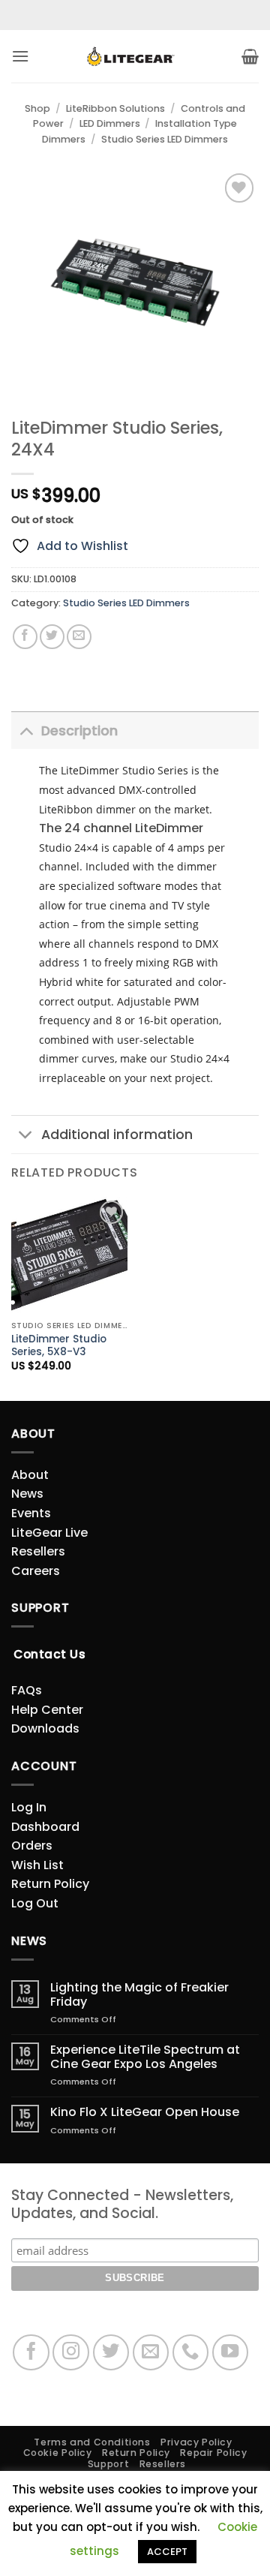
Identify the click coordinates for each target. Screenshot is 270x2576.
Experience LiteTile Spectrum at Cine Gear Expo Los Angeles (145, 2057)
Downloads (45, 1728)
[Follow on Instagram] (71, 2353)
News (27, 1494)
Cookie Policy (58, 2453)
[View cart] (250, 56)
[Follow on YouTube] (231, 2353)
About (30, 1475)
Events (31, 1513)
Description (79, 731)
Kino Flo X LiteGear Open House (145, 2112)
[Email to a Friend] (79, 637)
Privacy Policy (196, 2442)
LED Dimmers (110, 123)
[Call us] (191, 2353)
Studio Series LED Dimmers (165, 139)
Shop (37, 108)
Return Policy (50, 1884)
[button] (20, 56)
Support (108, 2464)
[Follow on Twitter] (111, 2353)
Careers (36, 1571)
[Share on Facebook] (25, 637)
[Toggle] (26, 730)
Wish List (37, 1865)
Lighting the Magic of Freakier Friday (139, 1994)
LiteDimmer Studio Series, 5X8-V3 (59, 1346)
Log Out (35, 1903)
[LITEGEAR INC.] (135, 57)
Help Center (47, 1710)
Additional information (117, 1135)
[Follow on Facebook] (31, 2353)
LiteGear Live (49, 1533)
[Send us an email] (151, 2353)
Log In (29, 1807)
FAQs (27, 1690)
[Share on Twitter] (52, 637)
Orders (32, 1846)
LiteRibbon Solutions (115, 108)
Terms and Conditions (92, 2442)
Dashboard (45, 1827)
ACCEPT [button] (167, 2552)
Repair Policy (213, 2453)
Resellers (38, 1551)
